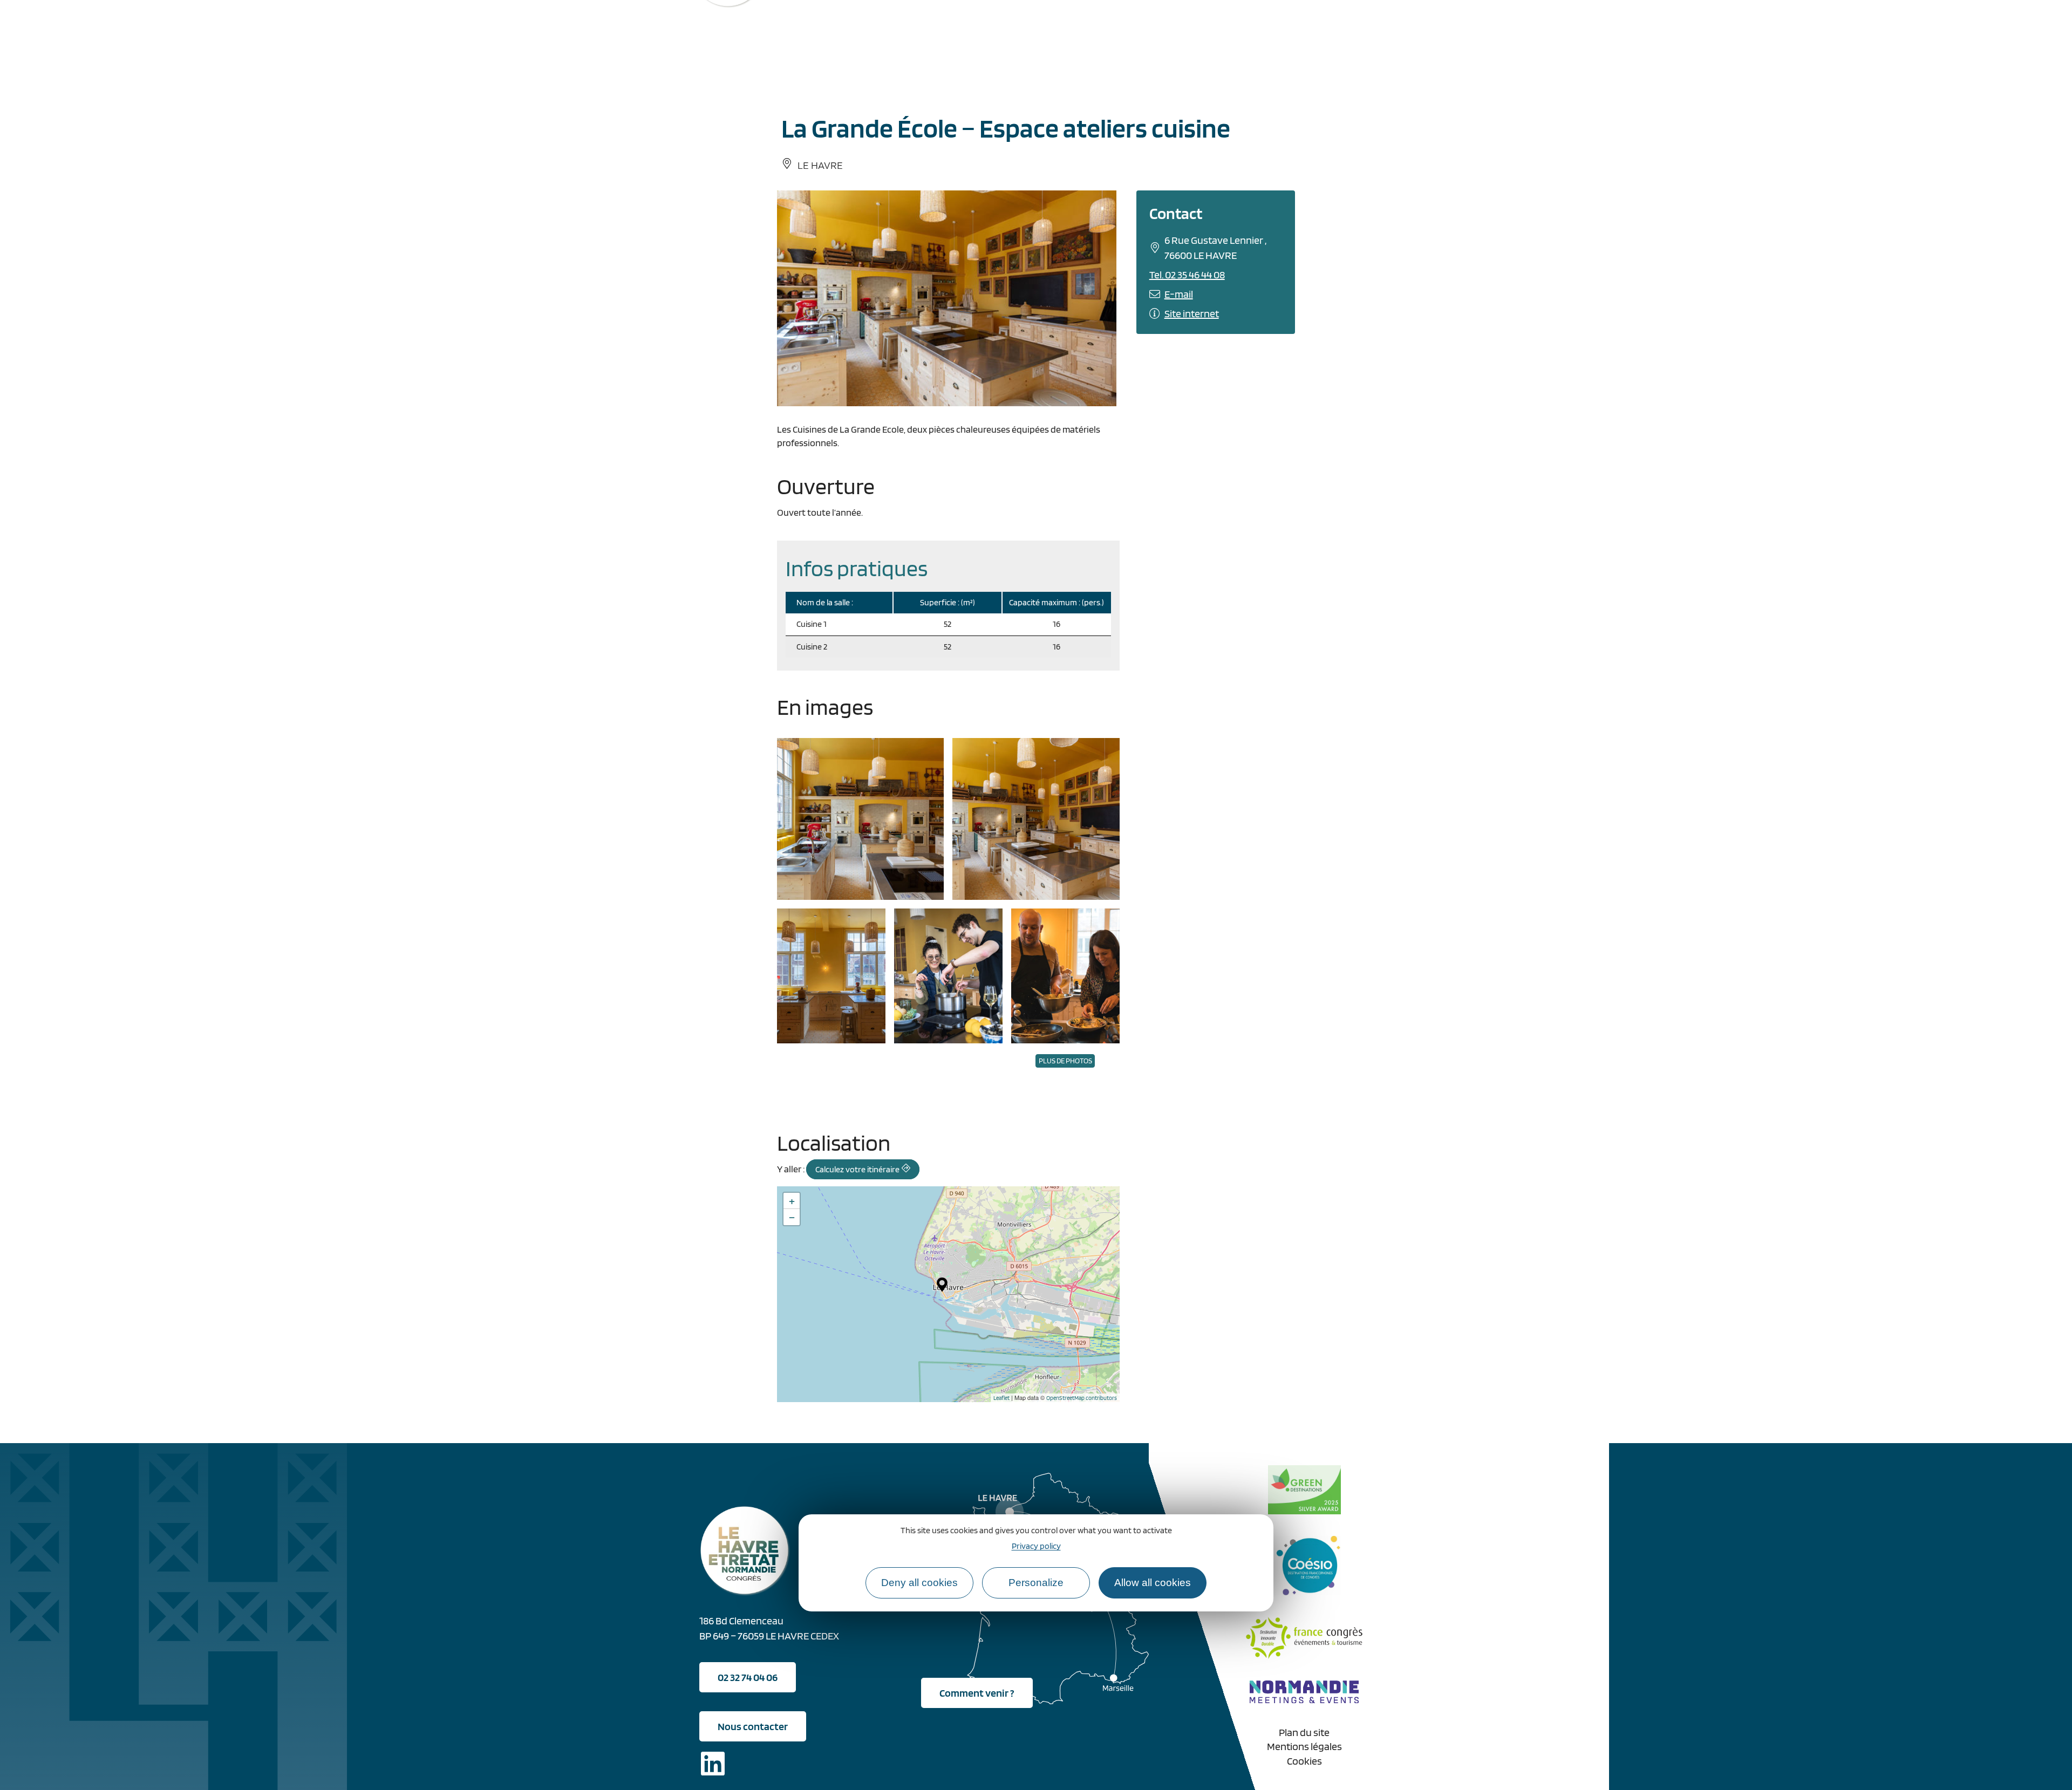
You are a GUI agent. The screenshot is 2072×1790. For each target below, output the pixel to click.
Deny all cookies (919, 1582)
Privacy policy (1036, 1545)
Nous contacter (753, 1726)
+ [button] (792, 1201)
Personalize (1036, 1582)
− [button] (792, 1217)
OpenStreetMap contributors (1082, 1398)
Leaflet (1001, 1398)
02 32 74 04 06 (748, 1677)
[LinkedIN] (713, 1765)
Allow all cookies (1153, 1582)
